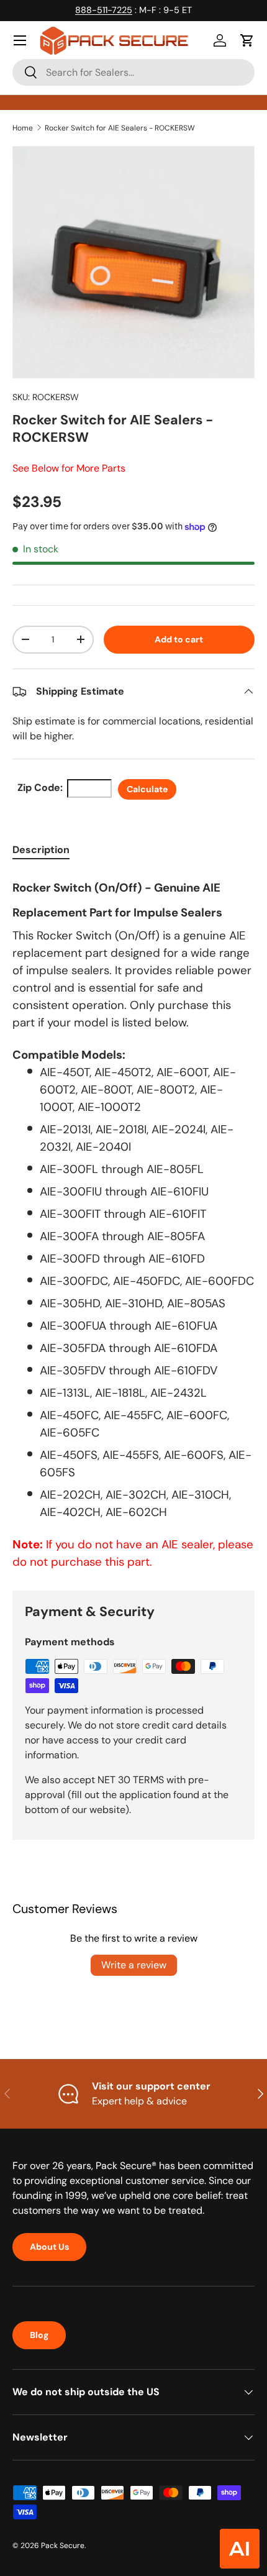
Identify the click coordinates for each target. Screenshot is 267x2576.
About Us (49, 2247)
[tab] (41, 850)
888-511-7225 (104, 10)
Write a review (134, 1965)
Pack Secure (63, 2546)
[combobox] (133, 72)
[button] (247, 40)
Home (23, 128)
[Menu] (20, 40)
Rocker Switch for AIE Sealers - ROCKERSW (120, 128)
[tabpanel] (133, 1222)
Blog (39, 2335)
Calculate (147, 789)
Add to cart (179, 639)
